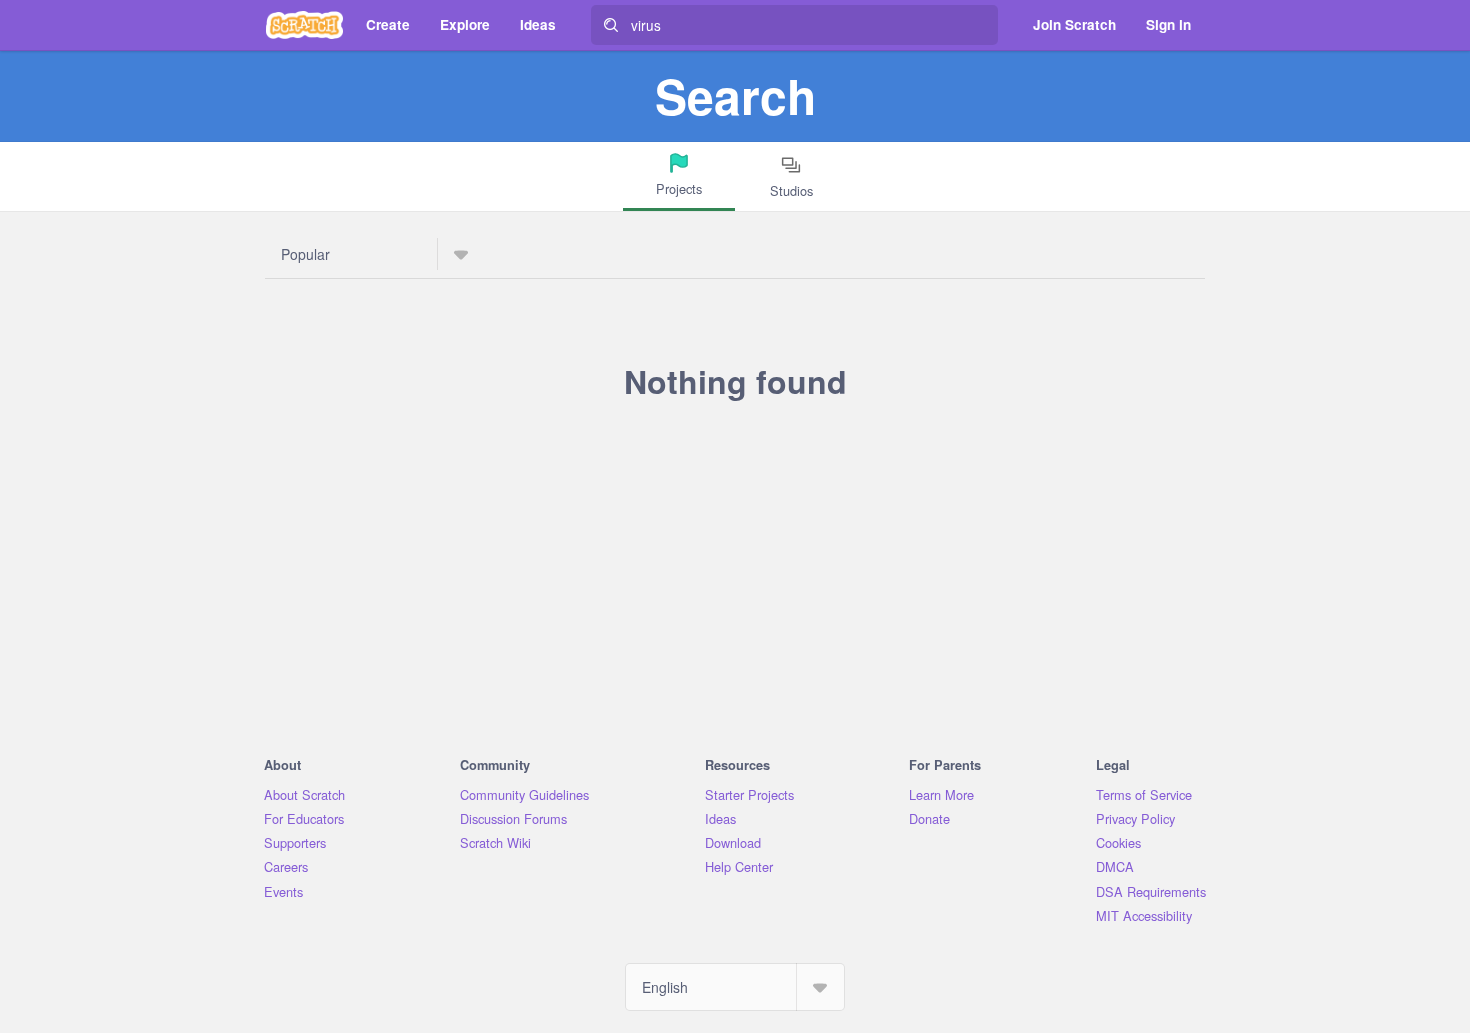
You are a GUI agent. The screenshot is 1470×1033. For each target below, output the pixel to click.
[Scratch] (304, 25)
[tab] (679, 176)
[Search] (611, 25)
